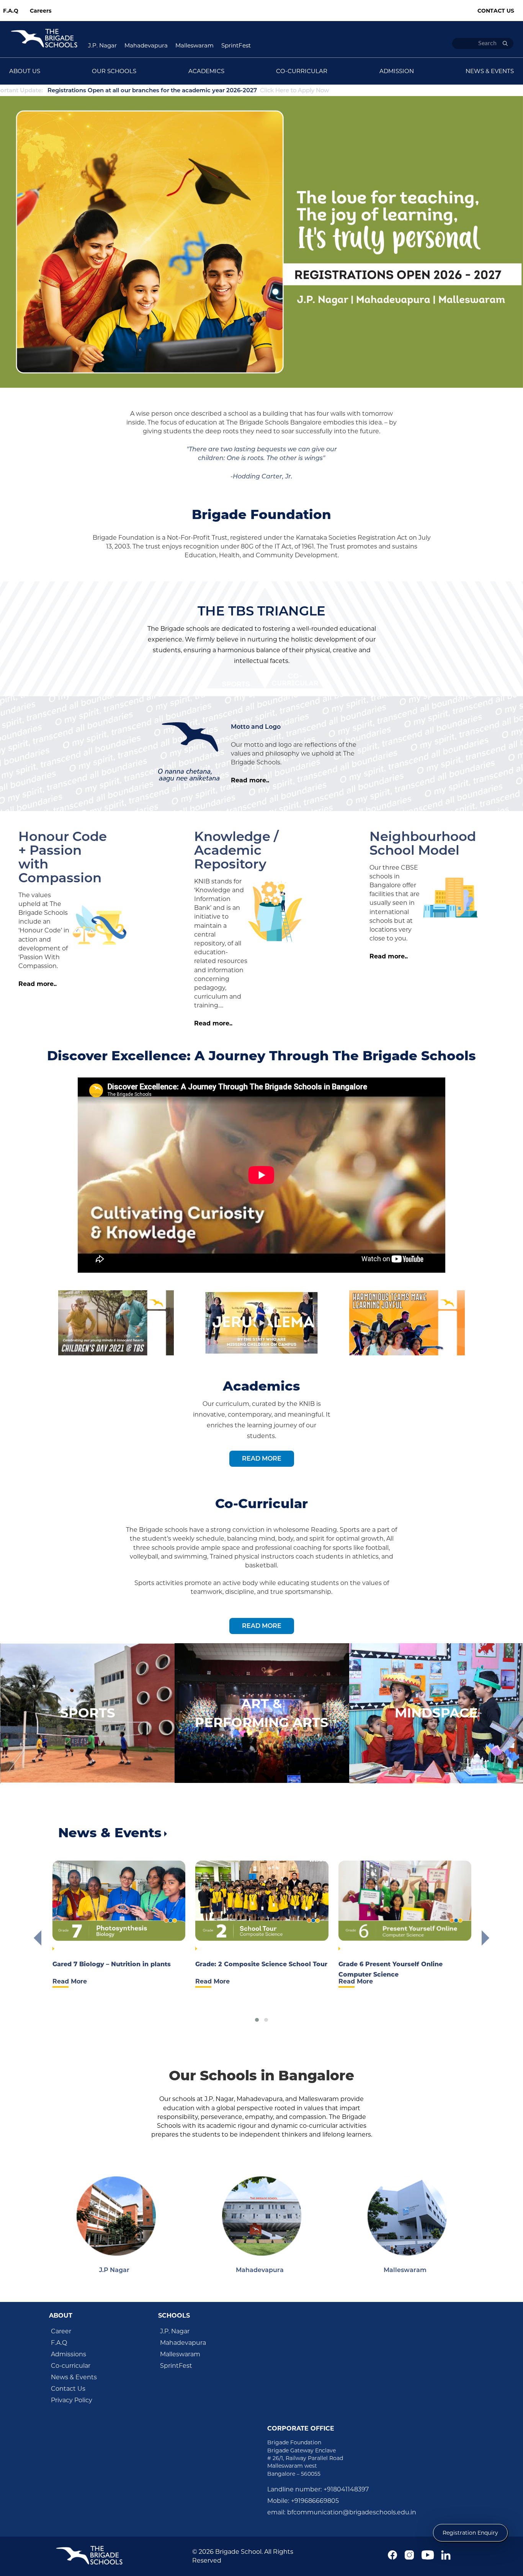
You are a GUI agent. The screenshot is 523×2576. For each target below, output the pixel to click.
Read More (262, 1459)
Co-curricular (71, 2366)
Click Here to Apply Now (125, 90)
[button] (257, 2020)
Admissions (69, 2354)
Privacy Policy (72, 2400)
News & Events (74, 2377)
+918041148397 (346, 2489)
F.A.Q (11, 11)
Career (61, 2331)
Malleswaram (194, 45)
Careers (41, 11)
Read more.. (250, 780)
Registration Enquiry (470, 2533)
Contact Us (496, 11)
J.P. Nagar (102, 45)
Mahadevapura (146, 45)
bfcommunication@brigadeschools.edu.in (352, 2512)
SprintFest (236, 45)
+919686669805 (315, 2501)
